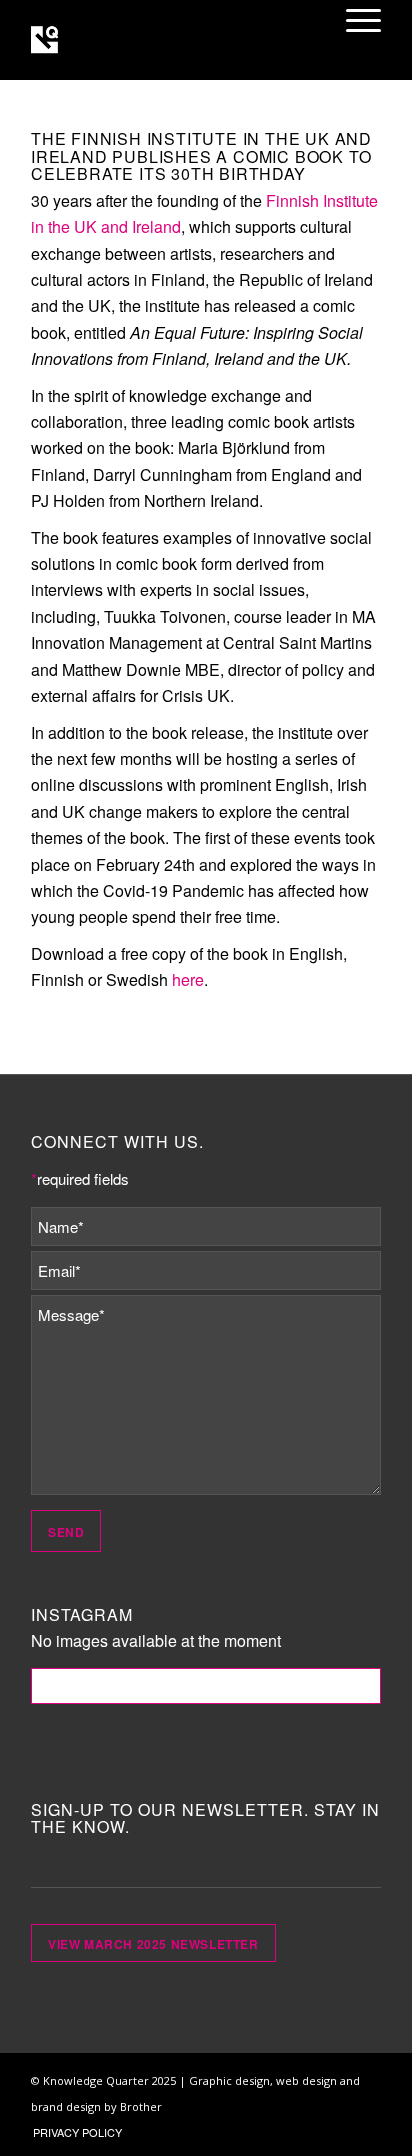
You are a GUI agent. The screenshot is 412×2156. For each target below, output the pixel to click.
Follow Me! (206, 1686)
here (188, 979)
